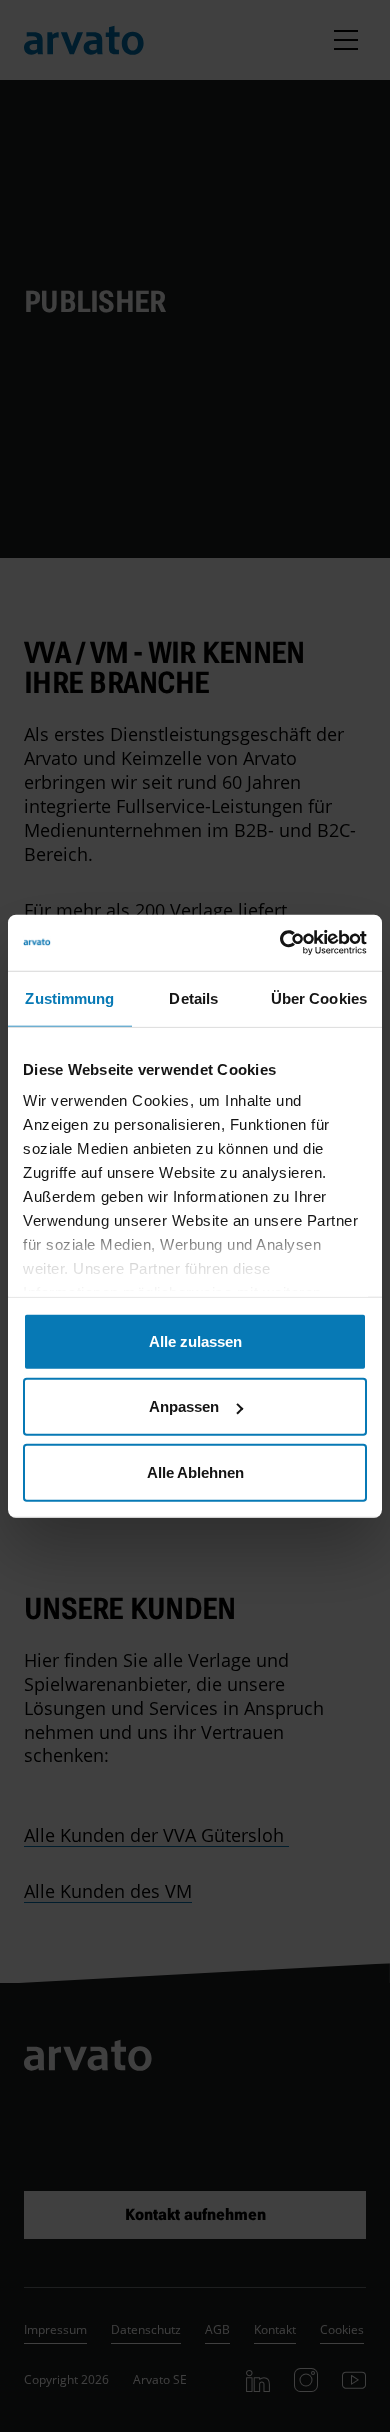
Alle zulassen (195, 1340)
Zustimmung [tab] (69, 997)
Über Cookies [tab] (319, 997)
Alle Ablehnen (195, 1471)
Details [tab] (193, 997)
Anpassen (184, 1406)
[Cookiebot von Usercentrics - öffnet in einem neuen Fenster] (280, 943)
